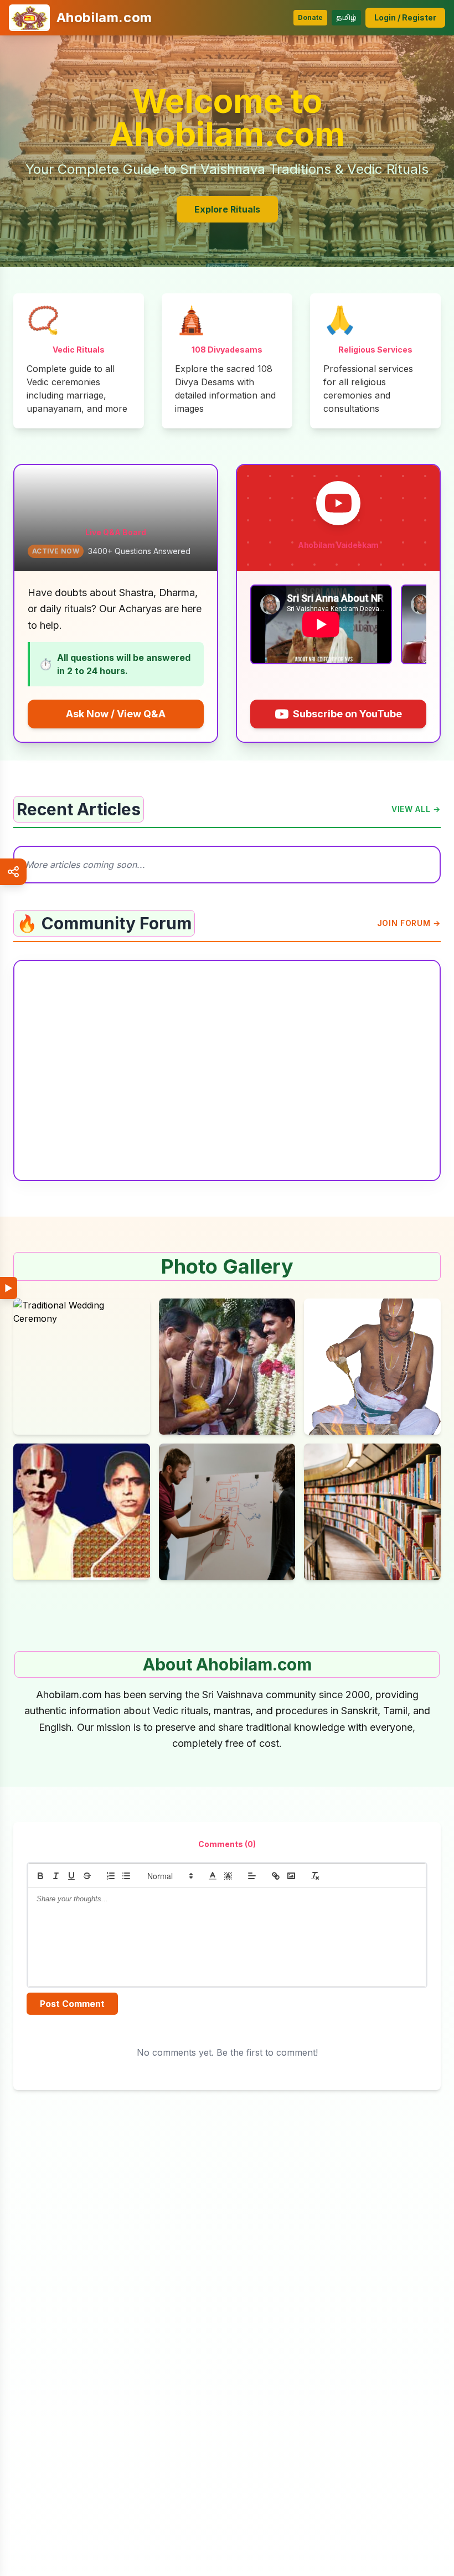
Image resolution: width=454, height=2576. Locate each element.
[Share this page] (13, 872)
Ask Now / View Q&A (116, 714)
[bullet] (126, 1876)
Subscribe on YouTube (347, 714)
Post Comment (72, 2004)
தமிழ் (346, 17)
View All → (416, 809)
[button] (169, 1876)
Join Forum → (409, 923)
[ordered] (111, 1876)
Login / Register (405, 17)
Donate (310, 17)
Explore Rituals (227, 209)
